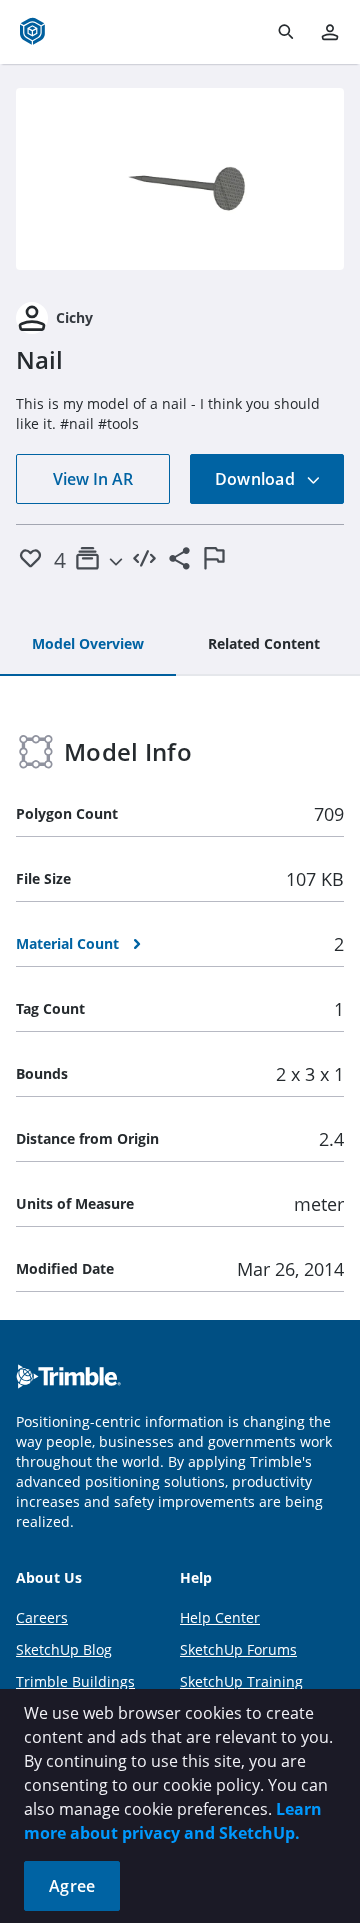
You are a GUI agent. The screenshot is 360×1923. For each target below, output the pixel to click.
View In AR (93, 479)
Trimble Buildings (75, 1681)
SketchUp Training (241, 1681)
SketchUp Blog (64, 1649)
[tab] (88, 645)
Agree (72, 1886)
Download (257, 479)
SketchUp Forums (238, 1649)
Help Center (220, 1617)
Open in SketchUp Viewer (180, 179)
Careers (42, 1617)
